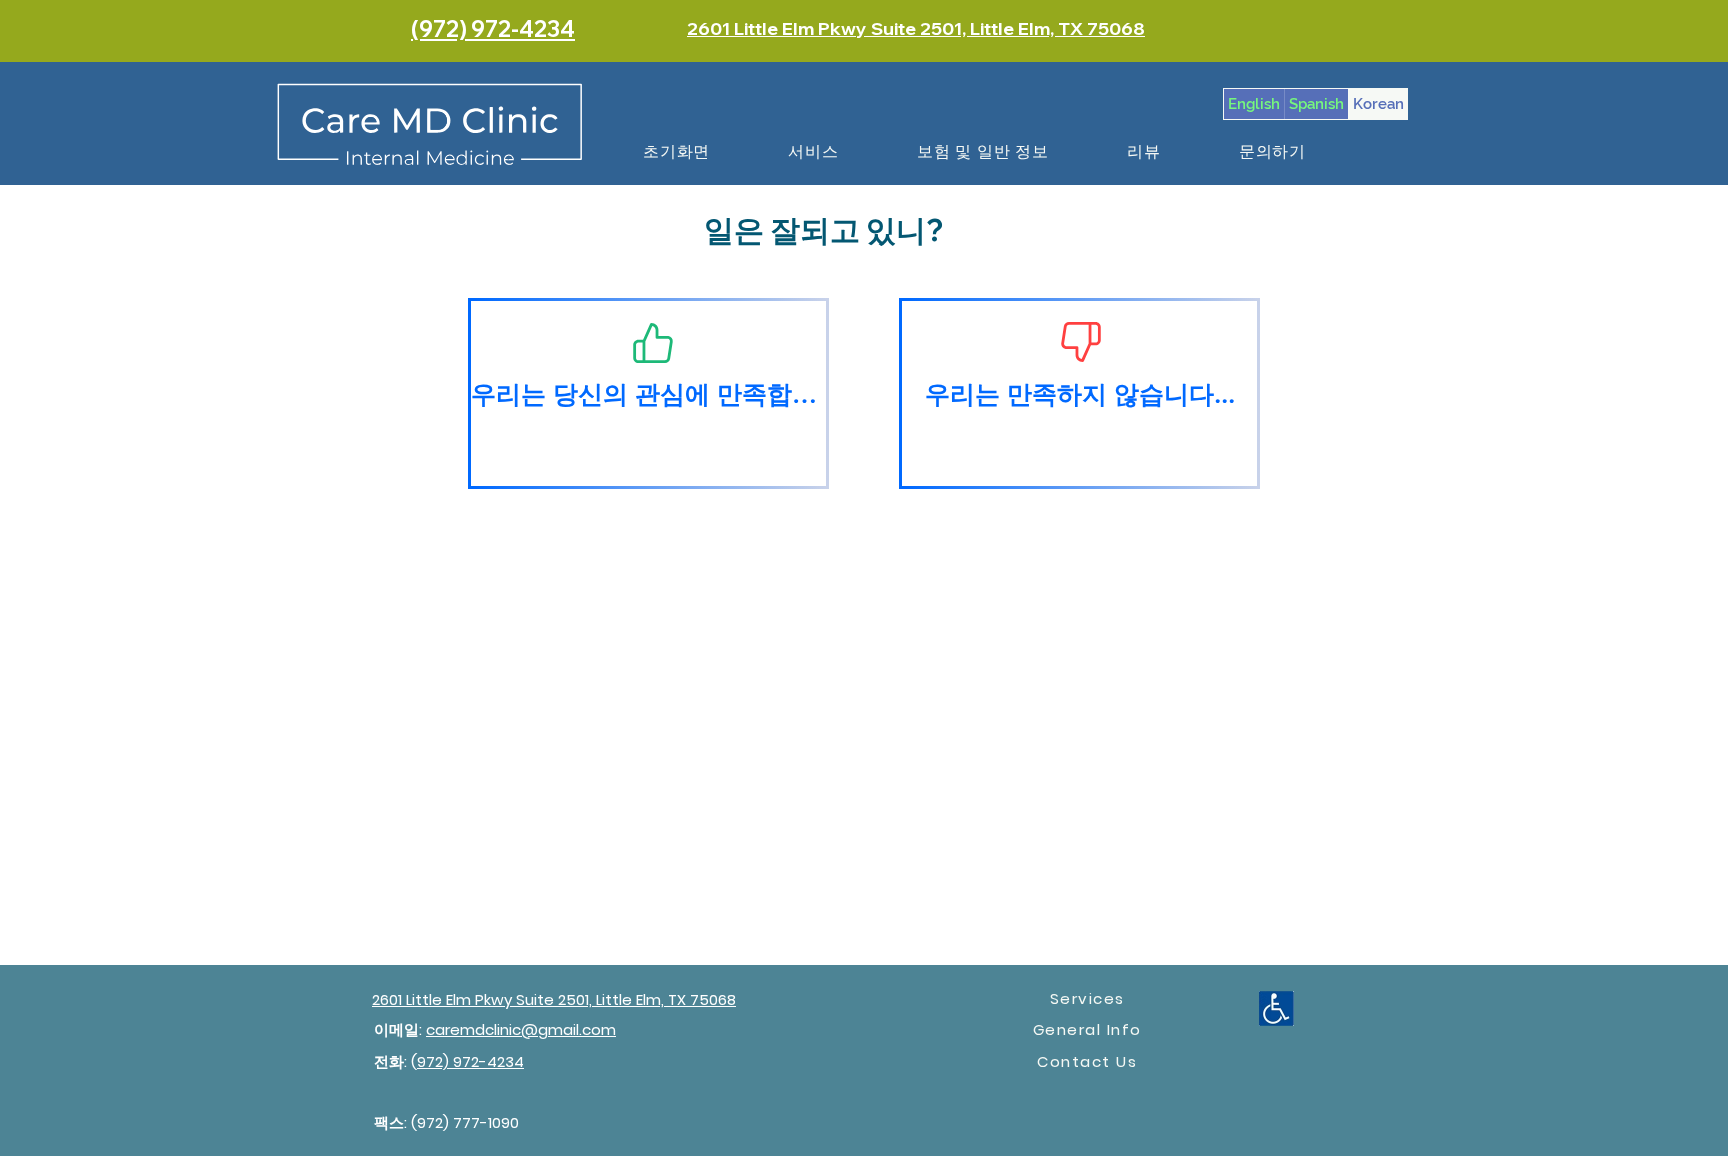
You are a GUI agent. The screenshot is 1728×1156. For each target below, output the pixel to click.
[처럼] (653, 342)
